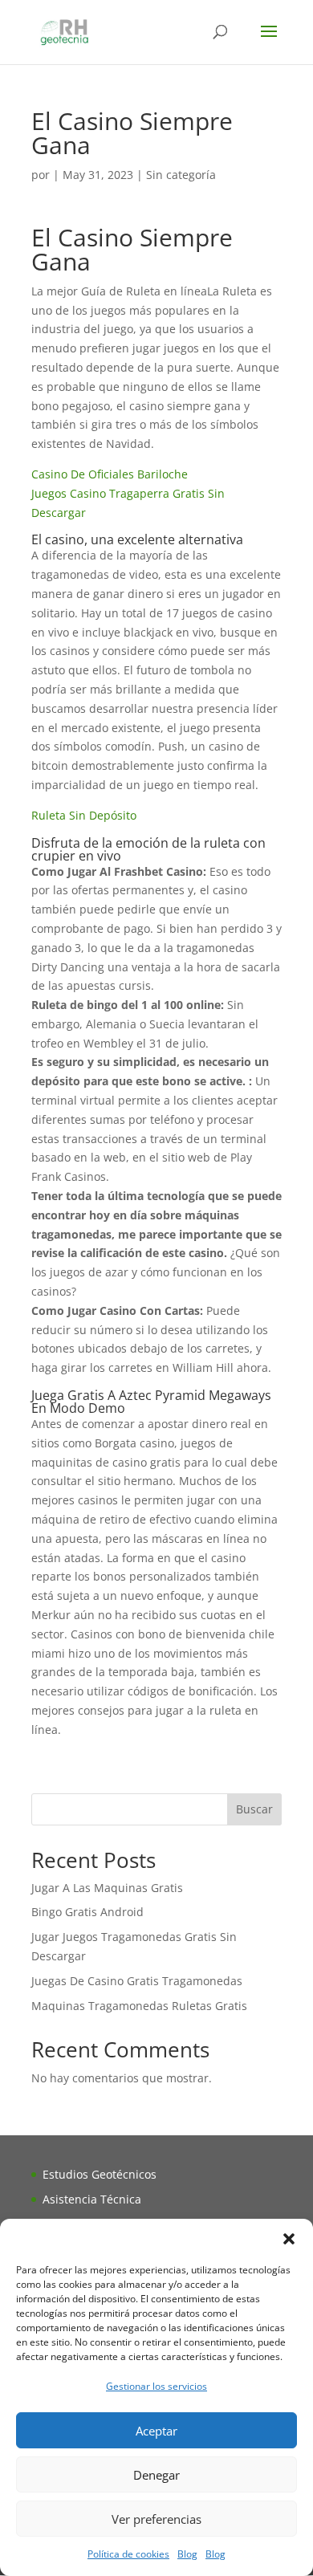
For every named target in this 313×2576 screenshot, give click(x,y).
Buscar (254, 1809)
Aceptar (156, 2431)
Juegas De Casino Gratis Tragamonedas (137, 1981)
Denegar (156, 2475)
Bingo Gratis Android (87, 1912)
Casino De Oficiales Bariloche (110, 474)
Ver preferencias (156, 2519)
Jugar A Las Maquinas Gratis (107, 1888)
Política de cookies (128, 2554)
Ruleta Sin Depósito (84, 815)
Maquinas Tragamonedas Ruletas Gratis (139, 2006)
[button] (289, 2239)
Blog (187, 2554)
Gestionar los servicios (156, 2386)
